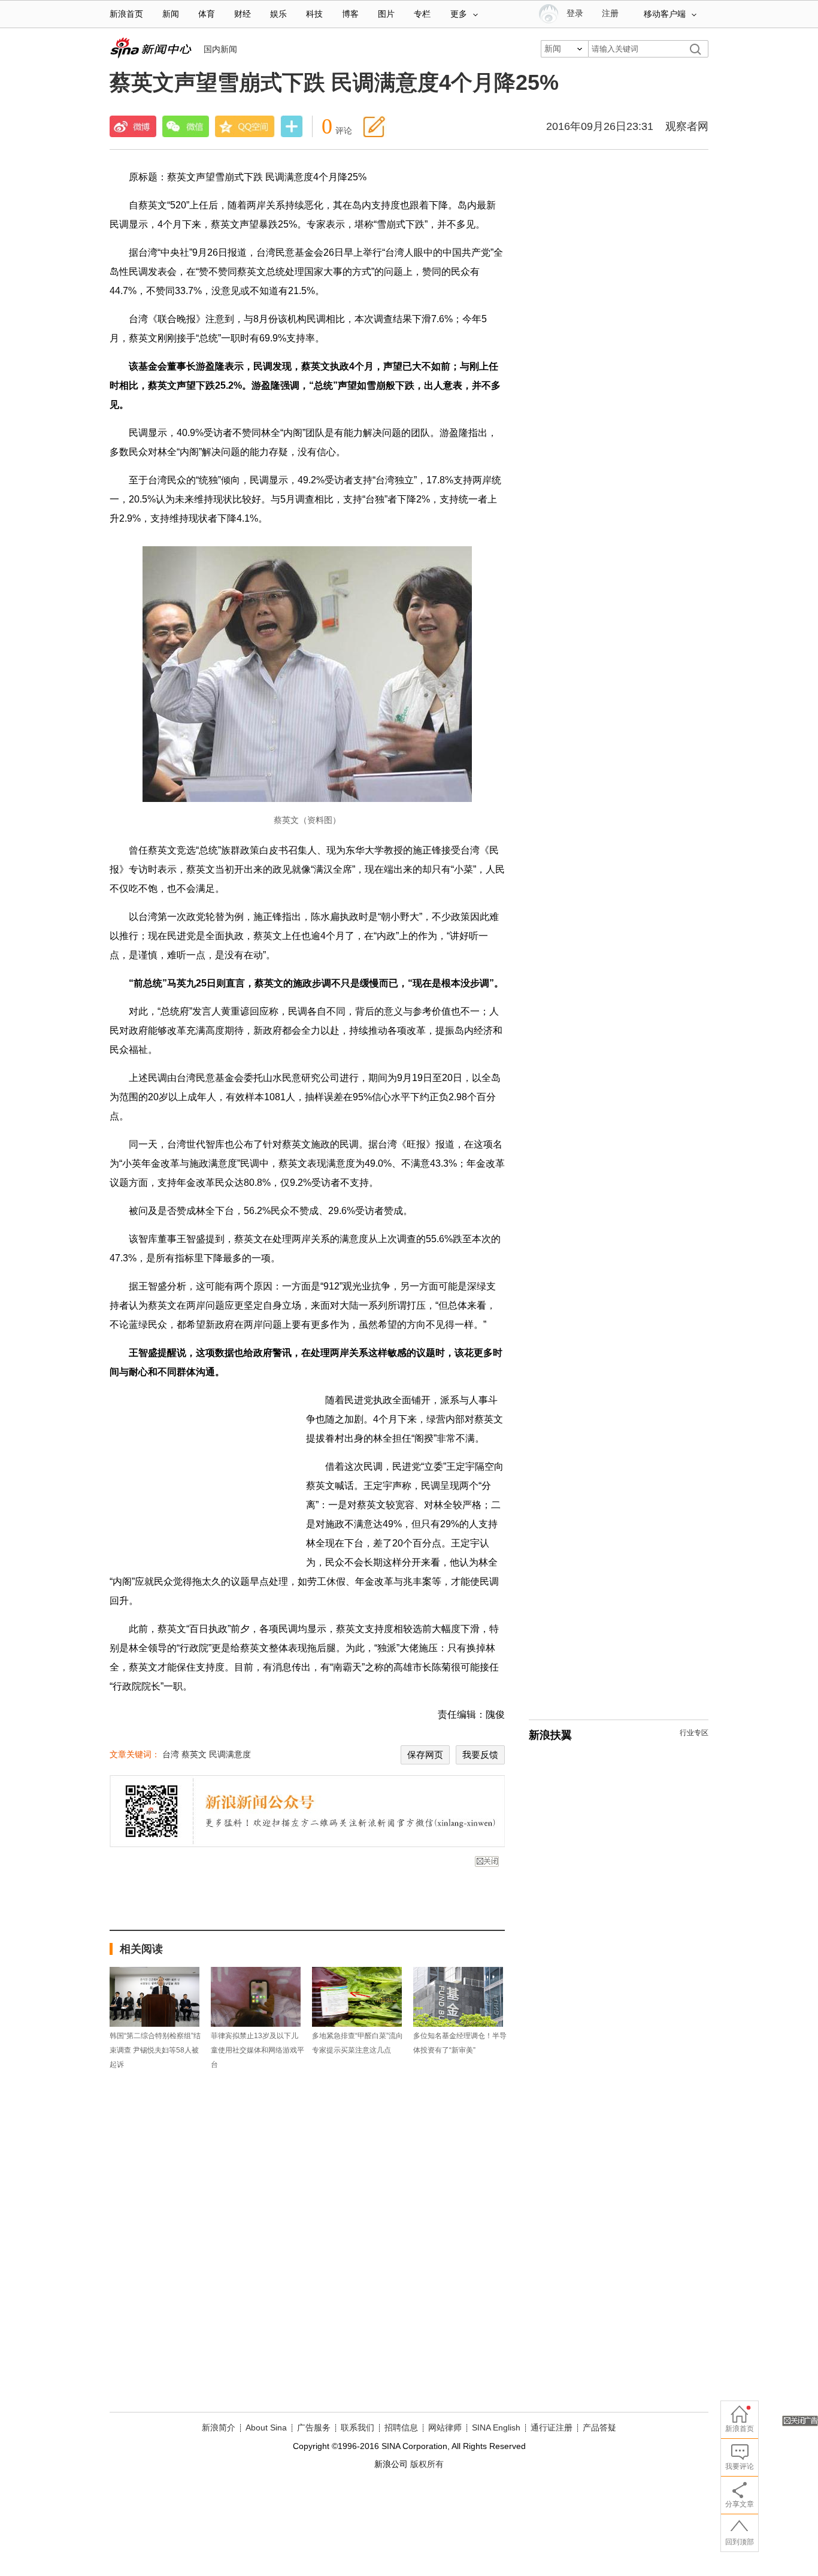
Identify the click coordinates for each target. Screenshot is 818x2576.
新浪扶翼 (550, 1735)
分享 (292, 128)
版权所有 (427, 2464)
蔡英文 (194, 1754)
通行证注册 (552, 2427)
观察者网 (687, 126)
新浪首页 (126, 14)
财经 (243, 14)
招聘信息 (401, 2427)
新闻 (171, 14)
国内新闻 (220, 49)
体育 (207, 14)
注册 (610, 13)
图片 (386, 14)
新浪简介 (219, 2427)
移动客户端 (665, 14)
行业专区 (694, 1733)
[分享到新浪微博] (133, 126)
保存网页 (425, 1755)
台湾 (171, 1754)
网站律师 (445, 2427)
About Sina (266, 2427)
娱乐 (278, 14)
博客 (350, 14)
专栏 (422, 14)
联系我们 (358, 2427)
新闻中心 (151, 48)
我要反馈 (480, 1755)
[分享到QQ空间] (245, 126)
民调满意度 (230, 1754)
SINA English (496, 2427)
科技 (314, 14)
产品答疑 (599, 2427)
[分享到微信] (186, 126)
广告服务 (314, 2427)
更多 (459, 14)
